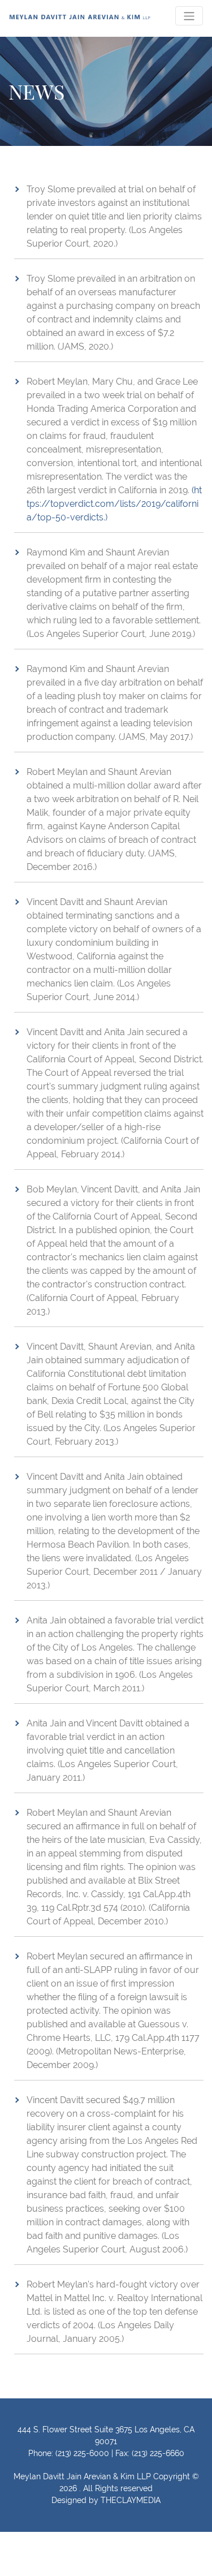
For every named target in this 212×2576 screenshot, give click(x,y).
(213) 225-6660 (158, 2453)
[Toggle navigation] (189, 16)
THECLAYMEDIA (131, 2500)
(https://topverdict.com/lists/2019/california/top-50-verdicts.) (114, 504)
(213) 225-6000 (82, 2453)
